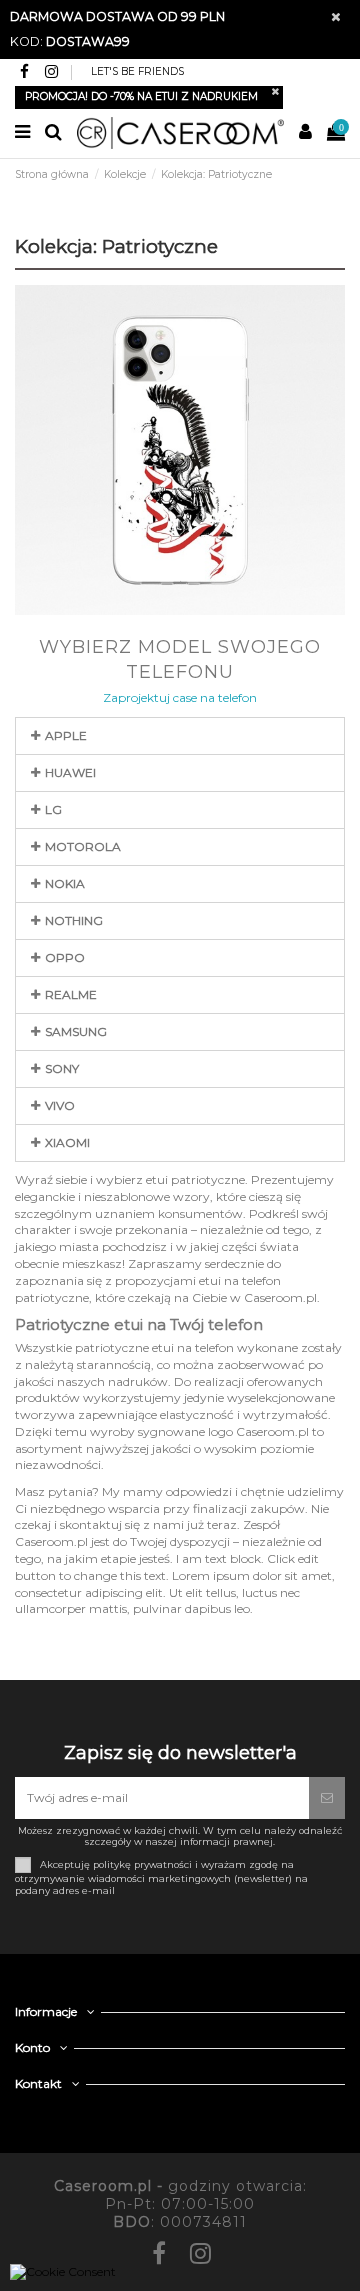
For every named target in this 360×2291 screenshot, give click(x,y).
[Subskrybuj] (327, 1798)
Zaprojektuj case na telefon (180, 697)
